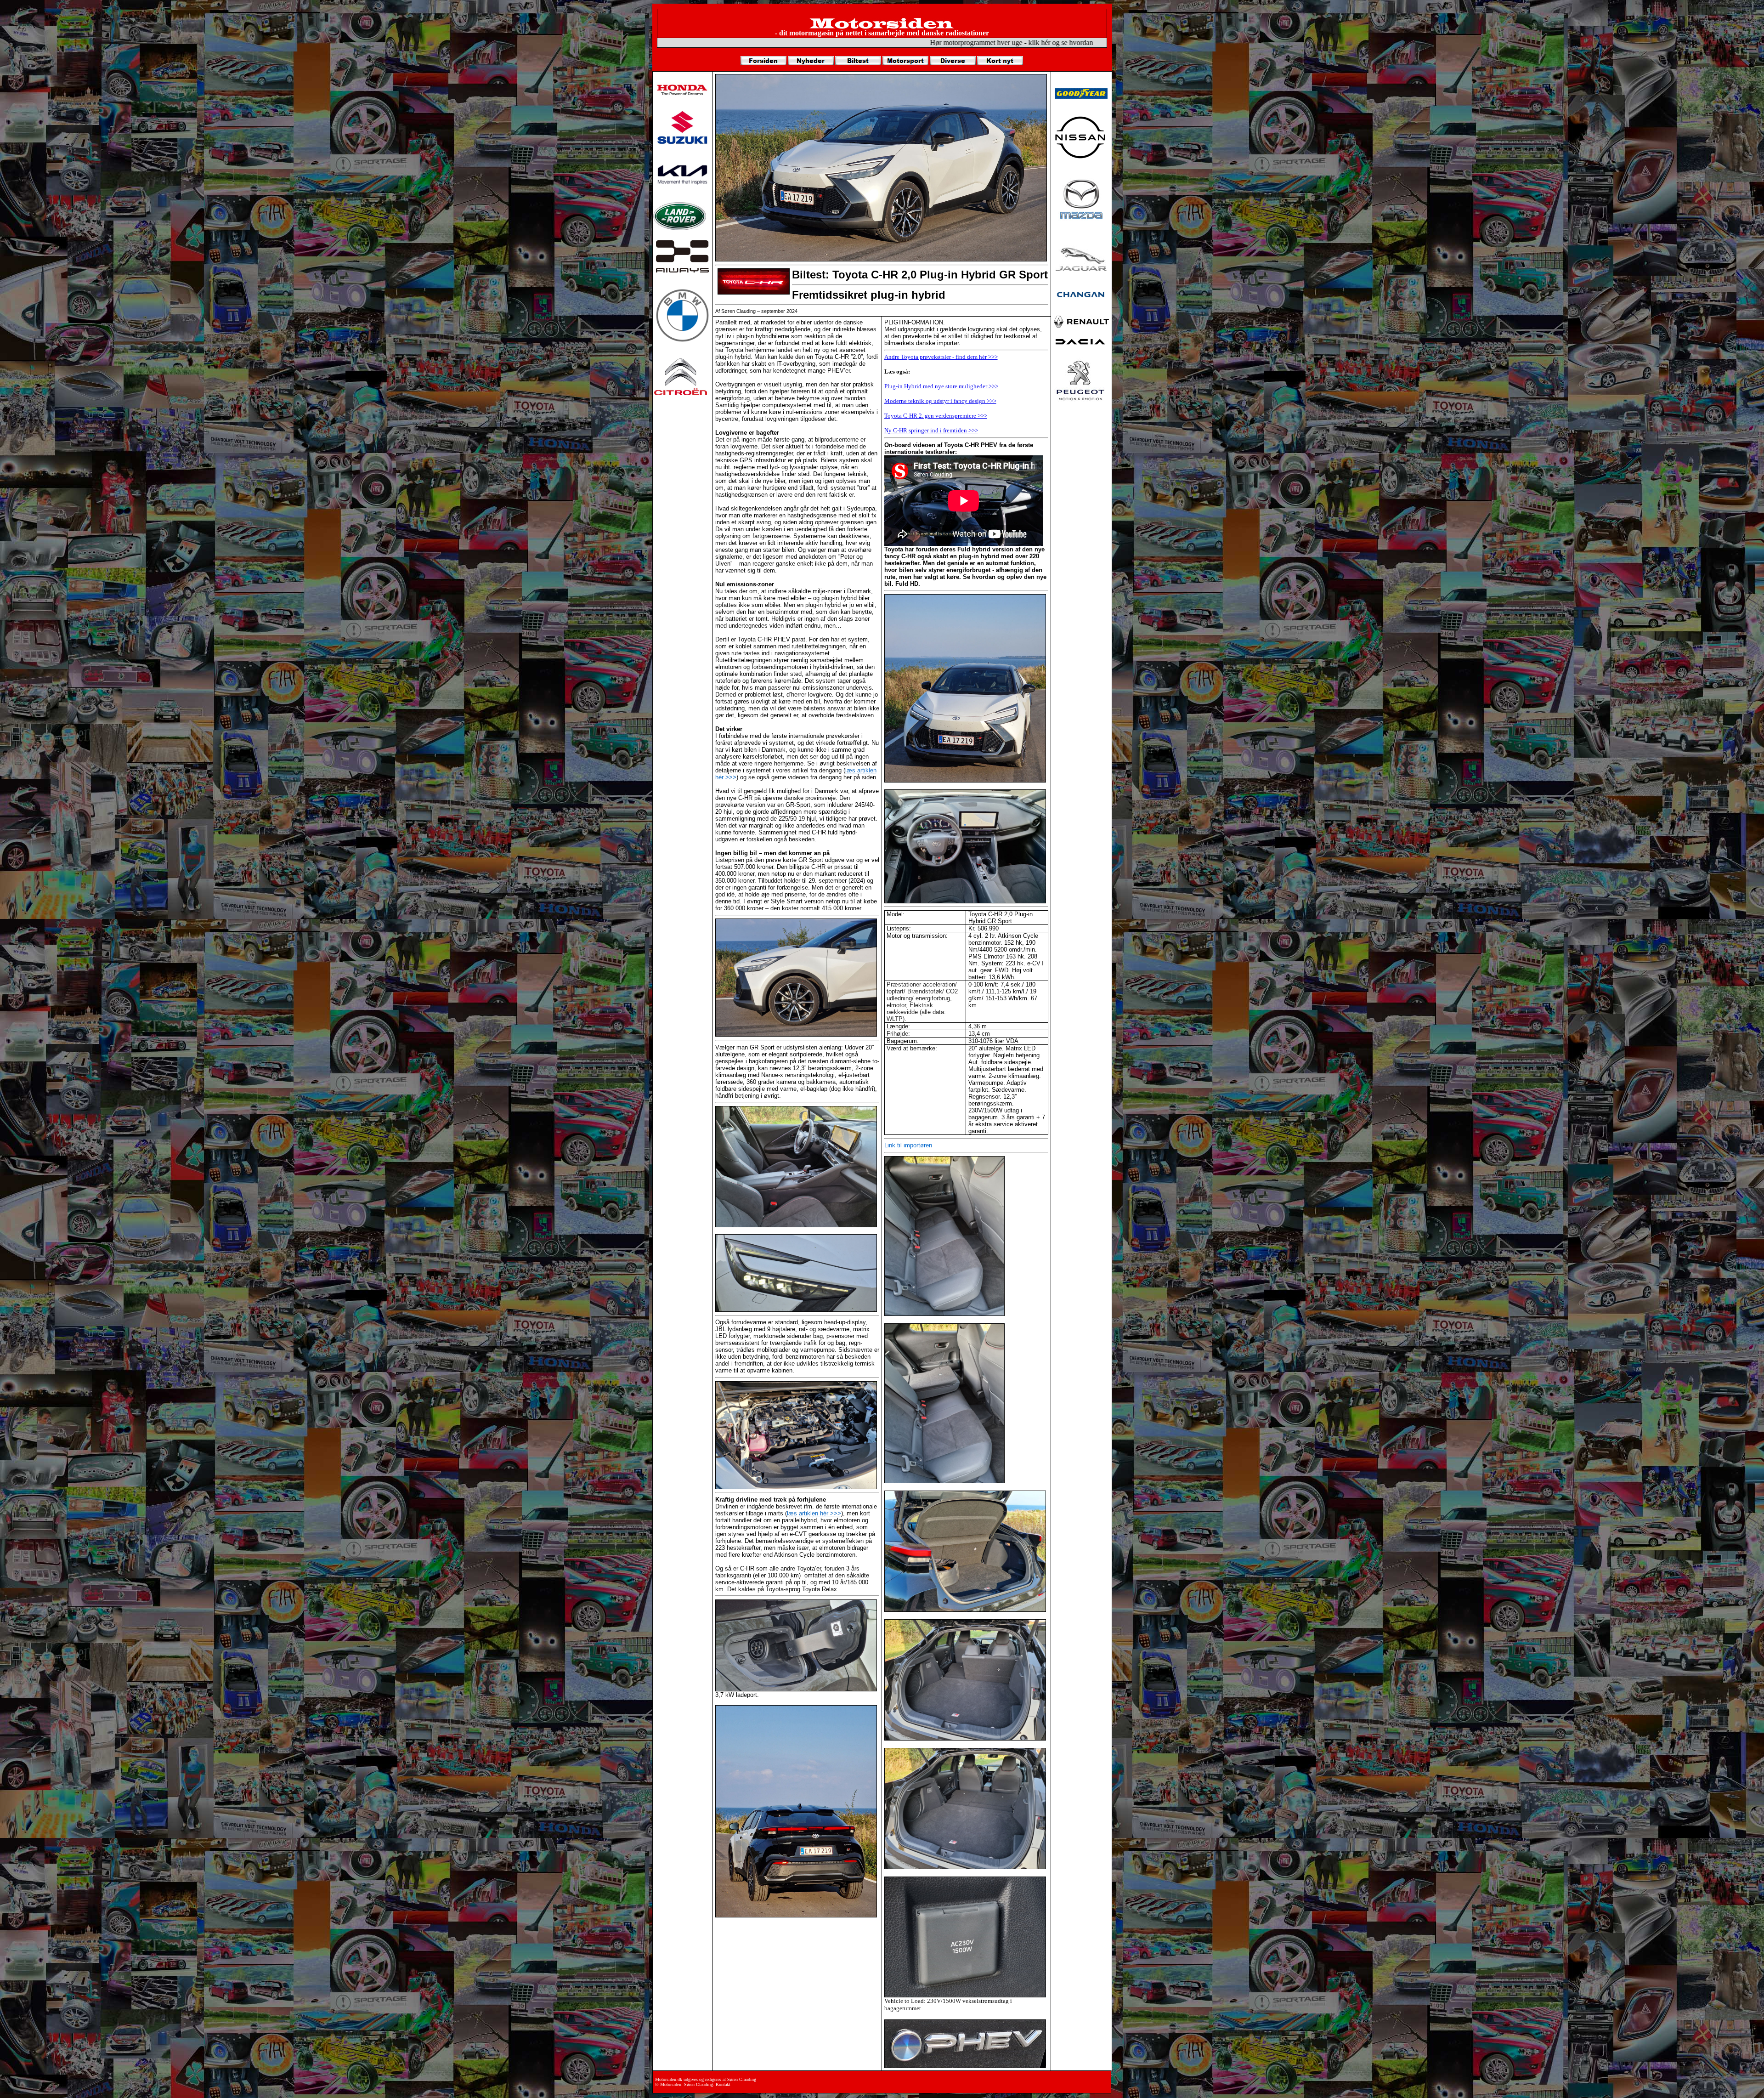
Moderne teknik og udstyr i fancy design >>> (940, 401)
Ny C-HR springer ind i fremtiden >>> (931, 430)
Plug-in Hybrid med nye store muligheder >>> (941, 386)
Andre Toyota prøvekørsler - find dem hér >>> (941, 357)
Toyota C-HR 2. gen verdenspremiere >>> (936, 416)
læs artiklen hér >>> (814, 1513)
